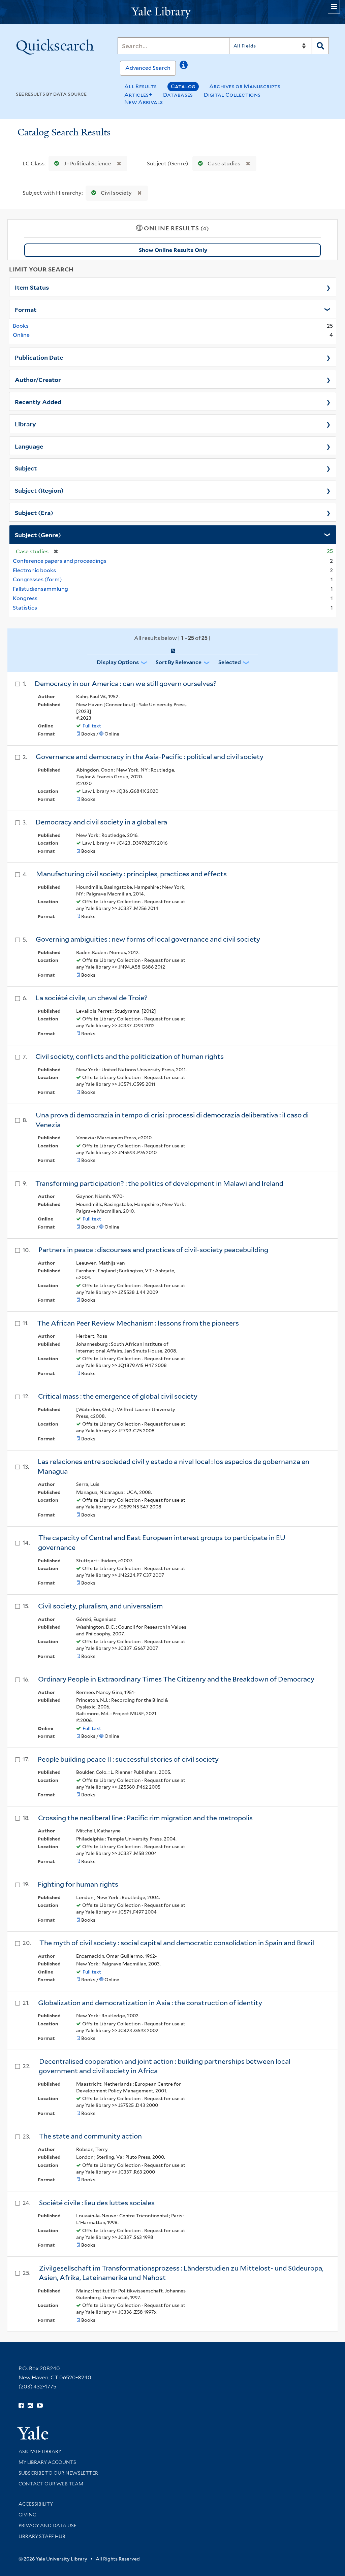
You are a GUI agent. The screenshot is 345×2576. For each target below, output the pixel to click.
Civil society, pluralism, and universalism (100, 1606)
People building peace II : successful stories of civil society (128, 1759)
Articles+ (138, 95)
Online (21, 335)
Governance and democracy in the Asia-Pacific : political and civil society (150, 757)
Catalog (183, 86)
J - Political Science (87, 164)
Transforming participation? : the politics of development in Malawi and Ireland (159, 1183)
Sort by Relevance (179, 662)
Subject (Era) (34, 512)
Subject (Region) (39, 490)
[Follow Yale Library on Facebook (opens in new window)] (21, 2406)
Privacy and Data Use (48, 2525)
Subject (26, 468)
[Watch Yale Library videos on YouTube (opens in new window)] (40, 2406)
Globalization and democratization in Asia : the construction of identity (150, 2003)
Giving (27, 2515)
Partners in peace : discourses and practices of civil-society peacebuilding (153, 1250)
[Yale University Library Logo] (172, 12)
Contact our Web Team (51, 2484)
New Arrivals (144, 102)
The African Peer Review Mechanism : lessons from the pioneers (138, 1323)
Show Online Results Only (173, 250)
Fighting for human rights (78, 1884)
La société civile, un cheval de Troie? (92, 998)
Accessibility (36, 2504)
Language (29, 446)
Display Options (118, 662)
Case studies (224, 164)
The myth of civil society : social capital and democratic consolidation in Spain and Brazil (177, 1943)
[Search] (320, 46)
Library (25, 424)
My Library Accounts (47, 2462)
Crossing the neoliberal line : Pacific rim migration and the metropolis (145, 1818)
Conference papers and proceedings (60, 561)
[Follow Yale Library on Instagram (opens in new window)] (30, 2406)
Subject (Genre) (38, 534)
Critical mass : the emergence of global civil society (118, 1396)
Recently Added (38, 401)
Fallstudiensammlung (40, 589)
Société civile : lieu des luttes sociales (97, 2203)
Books (21, 326)
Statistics (25, 608)
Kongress (25, 598)
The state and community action (90, 2136)
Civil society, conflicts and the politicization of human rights (130, 1056)
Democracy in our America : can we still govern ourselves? (126, 684)
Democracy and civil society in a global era (101, 822)
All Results (140, 86)
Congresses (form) (37, 579)
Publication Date (39, 357)
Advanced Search (148, 68)
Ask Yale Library (40, 2451)
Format (26, 309)
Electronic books (34, 570)
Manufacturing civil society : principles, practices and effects (131, 874)
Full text (92, 726)
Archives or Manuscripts (245, 86)
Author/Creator (38, 379)
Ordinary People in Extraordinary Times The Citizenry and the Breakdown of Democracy (176, 1679)
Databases (178, 95)
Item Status (32, 287)
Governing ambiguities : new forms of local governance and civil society (148, 939)
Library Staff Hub (42, 2536)
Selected (230, 662)
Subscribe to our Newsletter (58, 2473)
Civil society (116, 193)
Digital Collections (232, 95)
